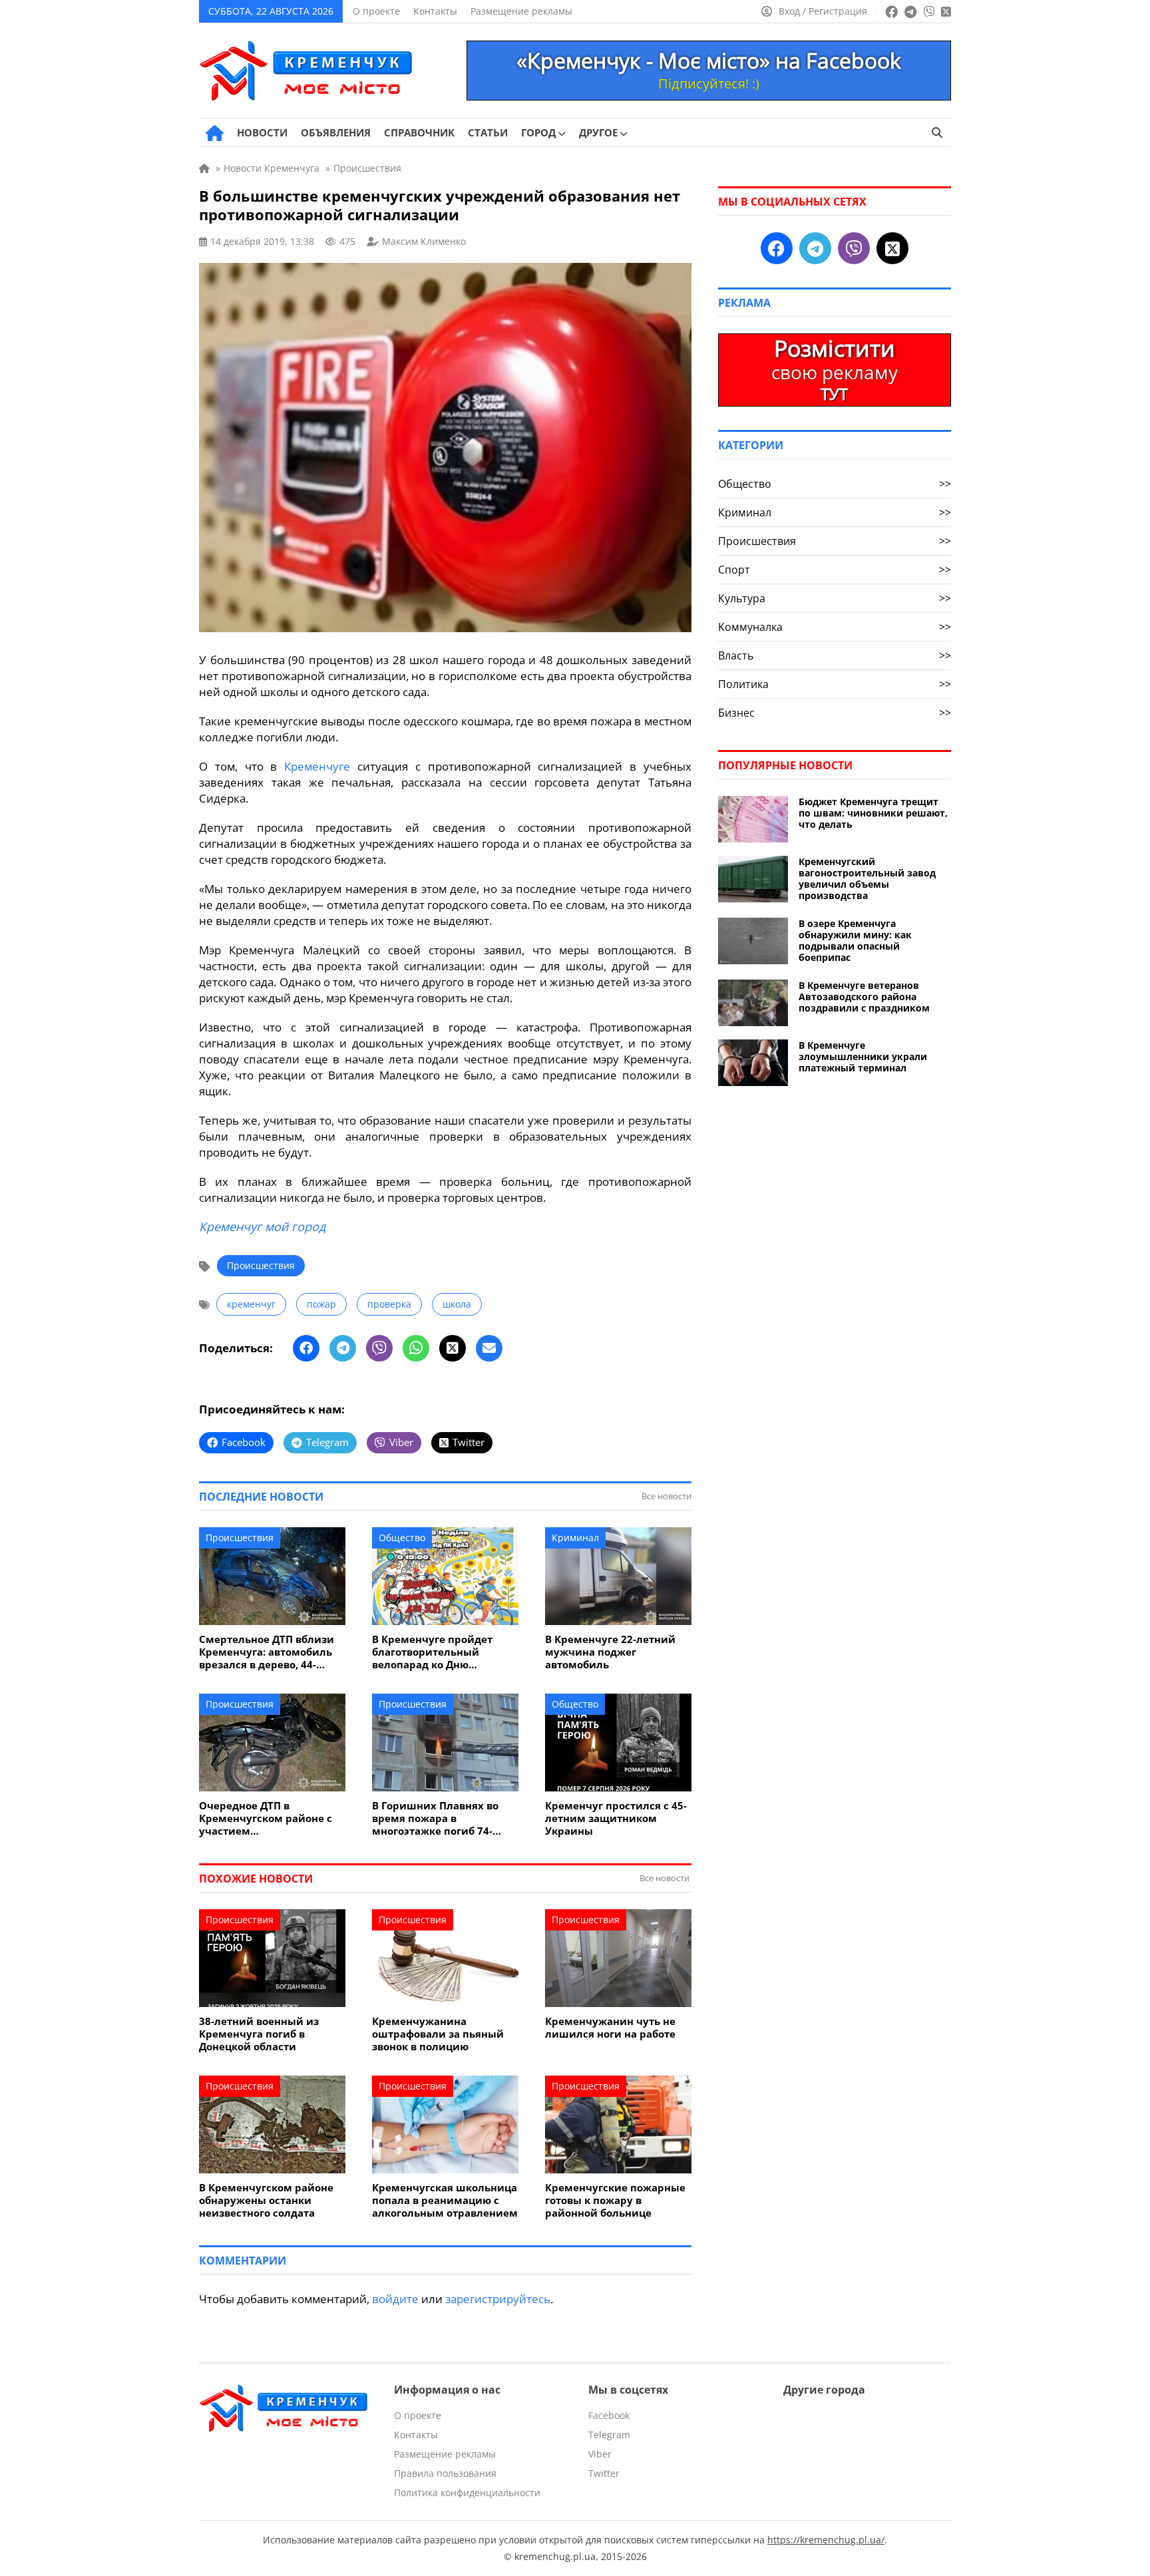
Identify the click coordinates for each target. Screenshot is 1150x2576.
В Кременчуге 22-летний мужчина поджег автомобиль (610, 1652)
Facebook (609, 2415)
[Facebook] (306, 1348)
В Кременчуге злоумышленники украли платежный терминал (863, 1056)
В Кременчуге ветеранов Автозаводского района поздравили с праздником (864, 997)
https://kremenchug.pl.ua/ (826, 2540)
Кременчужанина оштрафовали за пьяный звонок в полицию (438, 2034)
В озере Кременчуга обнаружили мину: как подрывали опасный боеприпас (855, 940)
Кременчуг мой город (262, 1226)
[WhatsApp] (416, 1348)
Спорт (835, 570)
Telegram (609, 2435)
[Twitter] (453, 1348)
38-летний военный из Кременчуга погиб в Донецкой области (259, 2034)
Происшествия (261, 1265)
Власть (835, 655)
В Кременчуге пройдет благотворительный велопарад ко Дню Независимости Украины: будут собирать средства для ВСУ (440, 1652)
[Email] (489, 1348)
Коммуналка (835, 627)
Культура (835, 598)
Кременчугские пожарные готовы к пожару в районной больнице (615, 2200)
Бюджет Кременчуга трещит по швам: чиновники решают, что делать (873, 813)
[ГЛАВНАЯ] (215, 133)
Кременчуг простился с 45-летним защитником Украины (616, 1818)
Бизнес (835, 713)
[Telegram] (343, 1348)
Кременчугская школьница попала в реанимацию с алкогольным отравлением (445, 2200)
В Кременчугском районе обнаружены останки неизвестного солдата (266, 2200)
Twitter (604, 2473)
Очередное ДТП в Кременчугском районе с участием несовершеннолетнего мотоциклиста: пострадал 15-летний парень (268, 1818)
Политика (835, 684)
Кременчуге (317, 766)
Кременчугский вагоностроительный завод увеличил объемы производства (867, 878)
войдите (395, 2299)
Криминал (575, 1538)
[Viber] (379, 1348)
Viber (600, 2454)
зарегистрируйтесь (498, 2299)
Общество (402, 1538)
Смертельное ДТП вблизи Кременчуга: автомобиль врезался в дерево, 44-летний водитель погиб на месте (269, 1652)
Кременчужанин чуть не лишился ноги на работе (610, 2028)
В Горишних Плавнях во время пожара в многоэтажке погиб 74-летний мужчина (435, 1818)
